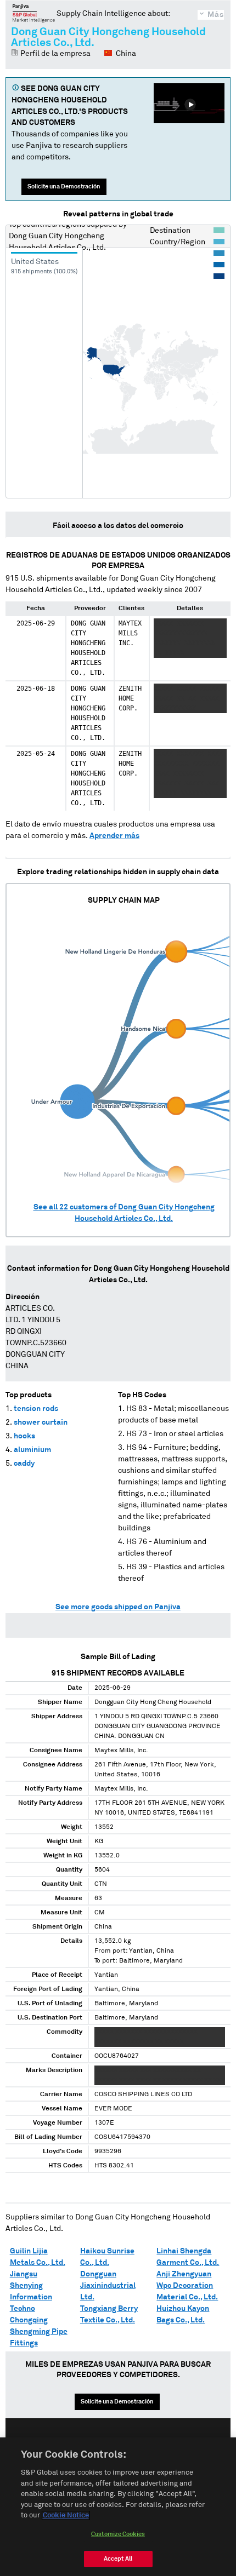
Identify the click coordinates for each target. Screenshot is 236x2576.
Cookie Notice (66, 2515)
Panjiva (34, 13)
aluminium (32, 1450)
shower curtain (41, 1422)
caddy (24, 1464)
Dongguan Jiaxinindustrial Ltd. (108, 2286)
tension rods (36, 1409)
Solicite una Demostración (64, 187)
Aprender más (114, 836)
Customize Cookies (118, 2534)
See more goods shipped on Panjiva (118, 1607)
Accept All (118, 2559)
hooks (24, 1436)
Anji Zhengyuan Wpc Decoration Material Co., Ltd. (187, 2286)
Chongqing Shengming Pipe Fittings (39, 2332)
